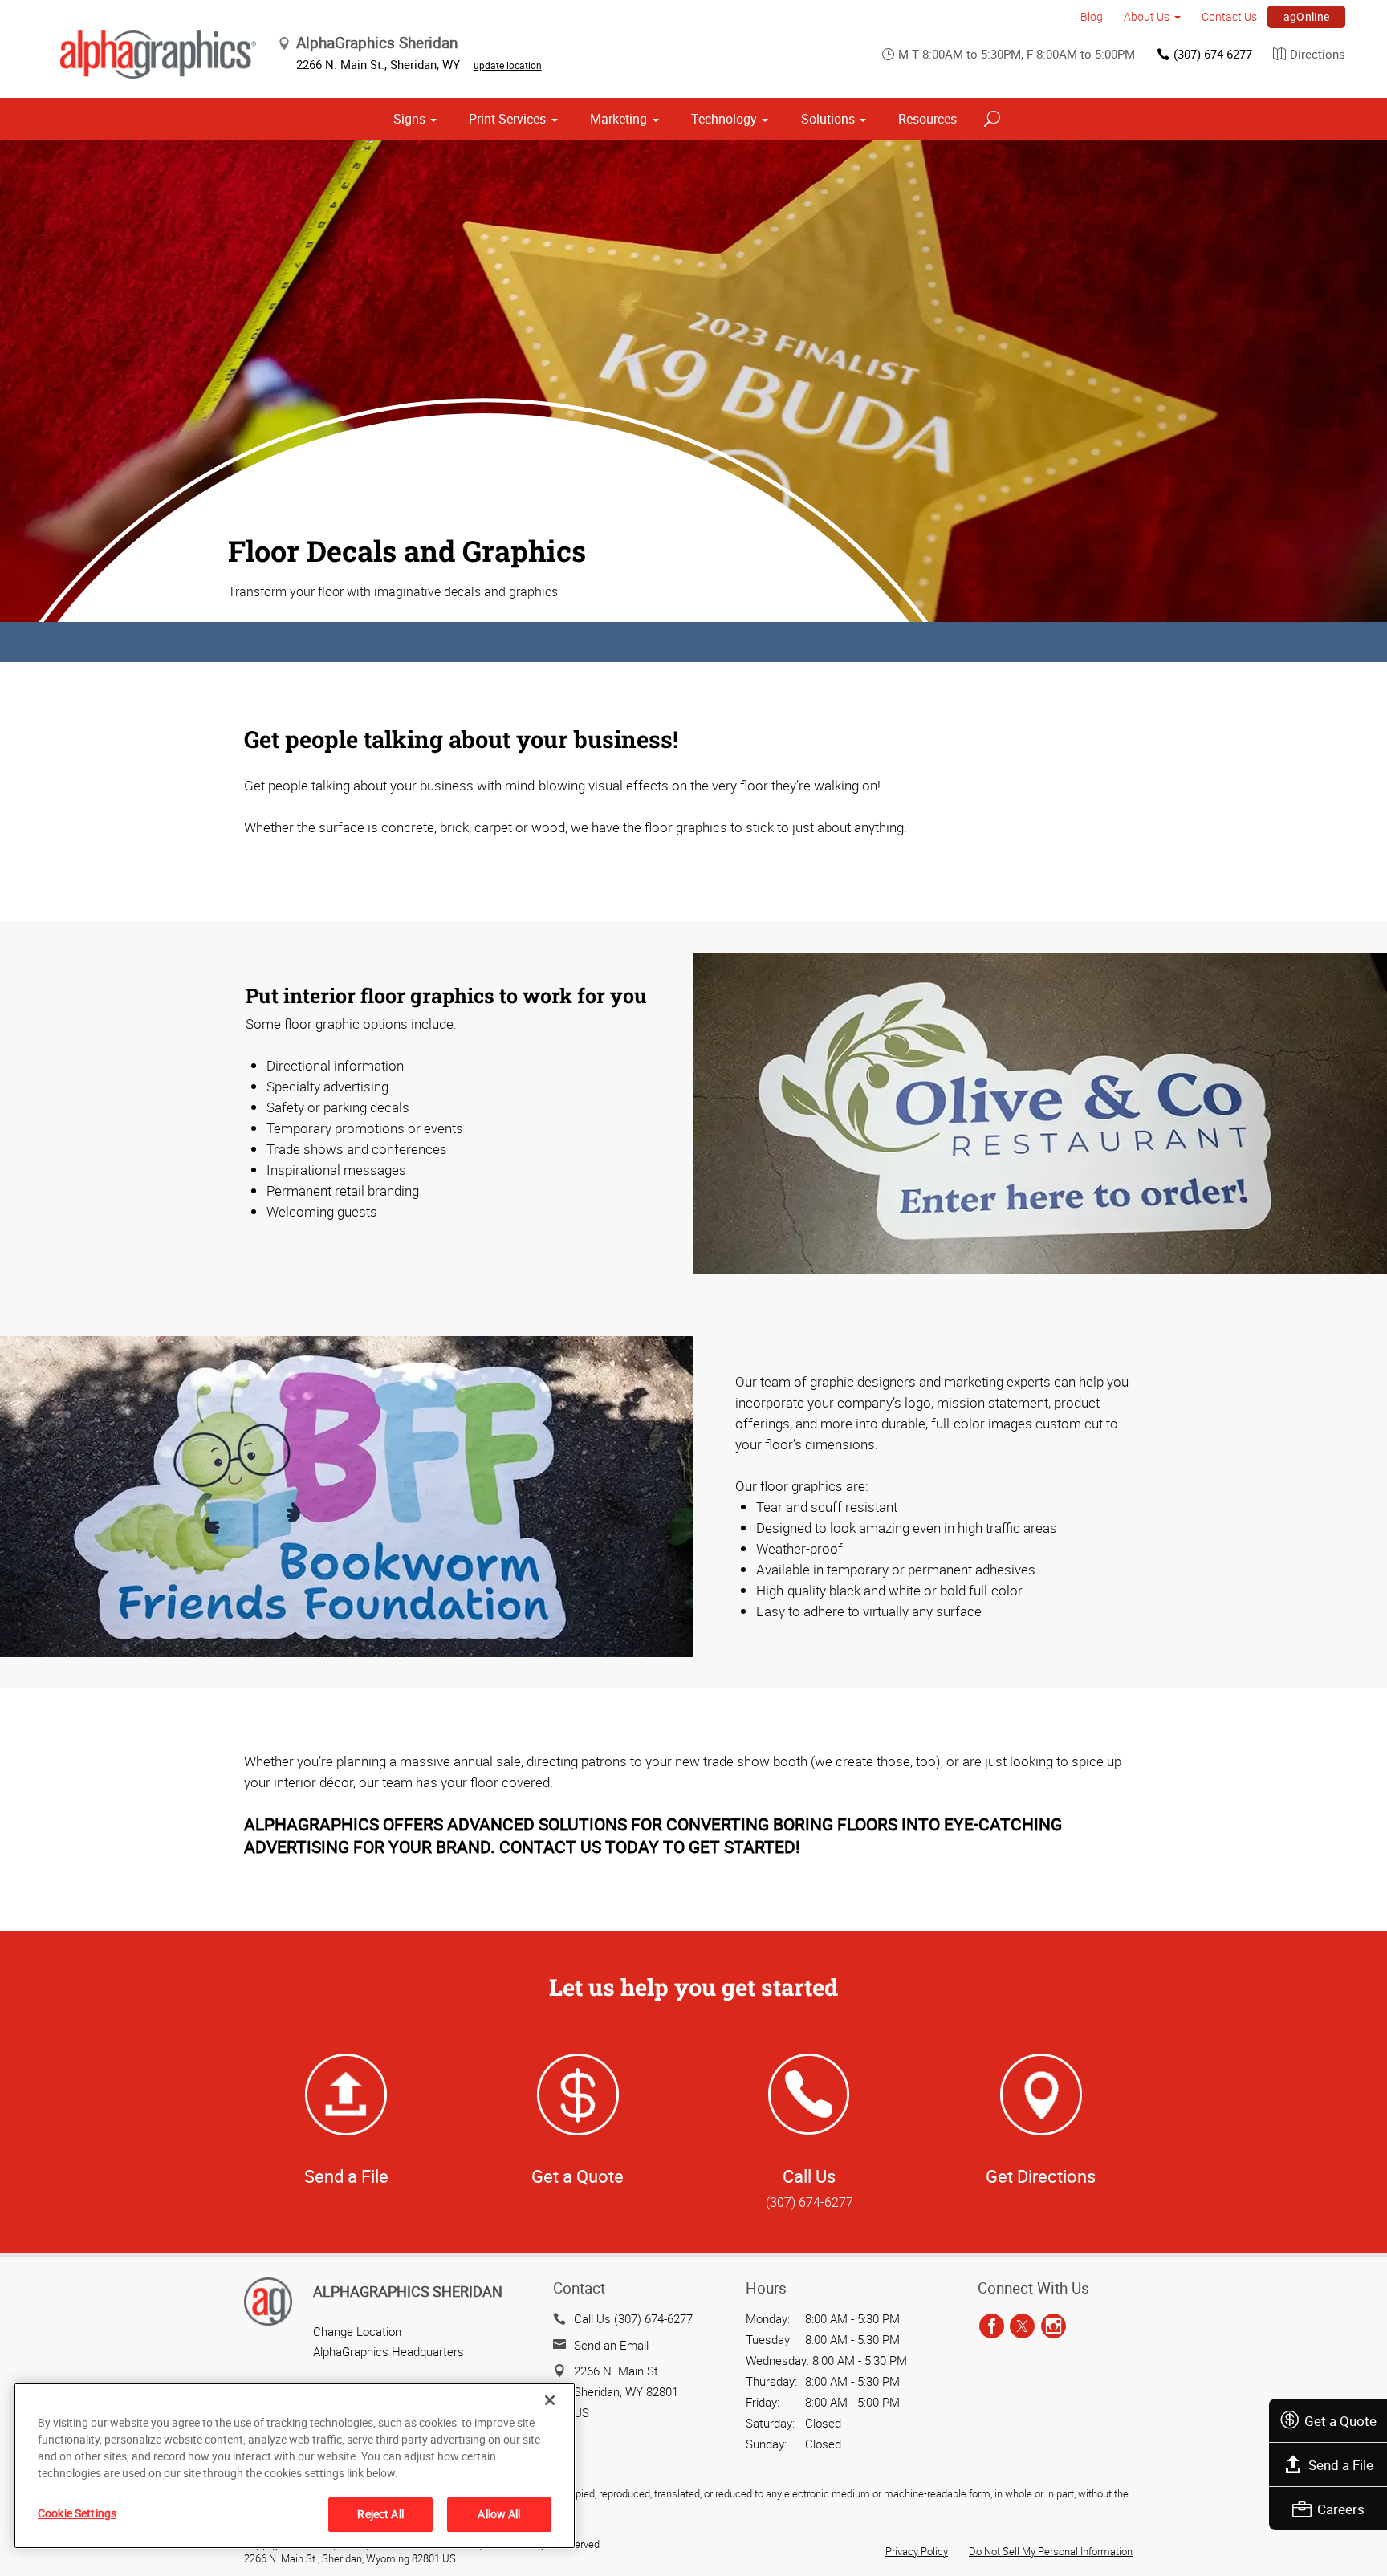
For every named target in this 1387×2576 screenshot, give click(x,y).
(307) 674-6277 (1213, 54)
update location (508, 65)
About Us (1147, 16)
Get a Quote (1340, 2421)
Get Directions (1041, 2176)
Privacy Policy (917, 2551)
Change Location (357, 2331)
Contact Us (1229, 16)
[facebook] (992, 2326)
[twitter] (1022, 2326)
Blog (1092, 16)
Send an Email (611, 2345)
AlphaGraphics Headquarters (388, 2351)
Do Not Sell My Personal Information (1051, 2551)
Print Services (507, 119)
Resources (927, 119)
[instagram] (1053, 2326)
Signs (409, 119)
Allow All (499, 2514)
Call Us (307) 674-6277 (633, 2318)
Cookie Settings (77, 2513)
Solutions (828, 119)
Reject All (380, 2514)
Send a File (1341, 2465)
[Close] (550, 2400)
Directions (1318, 54)
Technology (724, 119)
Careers (1341, 2509)
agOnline (1307, 16)
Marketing (618, 119)
